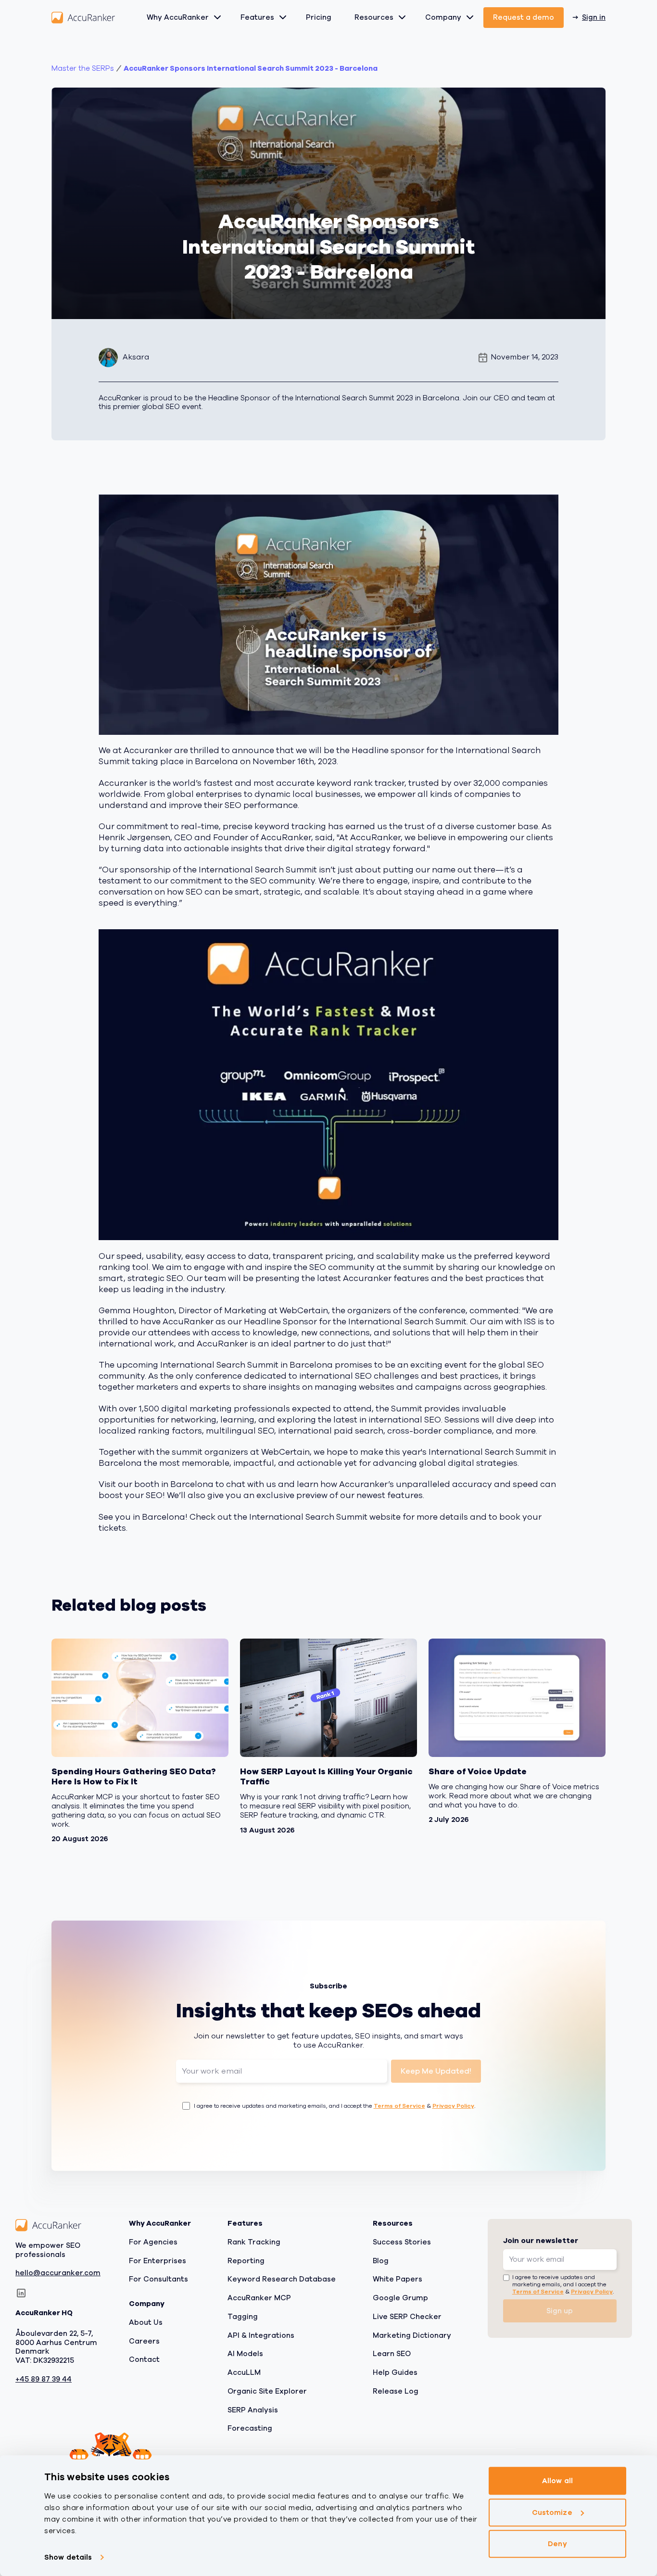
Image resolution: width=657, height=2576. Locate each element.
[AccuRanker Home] (83, 18)
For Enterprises (158, 2261)
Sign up (560, 2311)
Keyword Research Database (282, 2279)
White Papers (398, 2279)
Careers (144, 2341)
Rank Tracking (254, 2242)
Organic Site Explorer (267, 2391)
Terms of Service (399, 2106)
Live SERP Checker (407, 2317)
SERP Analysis (253, 2410)
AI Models (245, 2354)
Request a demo (524, 17)
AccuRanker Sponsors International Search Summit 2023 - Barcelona (251, 69)
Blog (381, 2261)
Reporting (246, 2261)
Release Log (396, 2391)
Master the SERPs (83, 69)
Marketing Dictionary (412, 2335)
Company (443, 17)
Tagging (243, 2317)
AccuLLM (244, 2372)
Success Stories (402, 2242)
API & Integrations (261, 2335)
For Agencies (153, 2242)
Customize (552, 2512)
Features (257, 17)
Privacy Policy (453, 2106)
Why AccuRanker (178, 17)
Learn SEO (392, 2354)
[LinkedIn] (21, 2293)
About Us (146, 2322)
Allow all (557, 2481)
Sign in (594, 17)
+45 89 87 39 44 (44, 2379)
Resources (374, 17)
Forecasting (250, 2428)
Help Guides (395, 2372)
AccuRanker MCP (259, 2298)
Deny (557, 2544)
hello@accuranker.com (58, 2274)
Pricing (319, 17)
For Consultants (158, 2279)
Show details (68, 2557)
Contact (144, 2359)
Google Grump (400, 2298)
